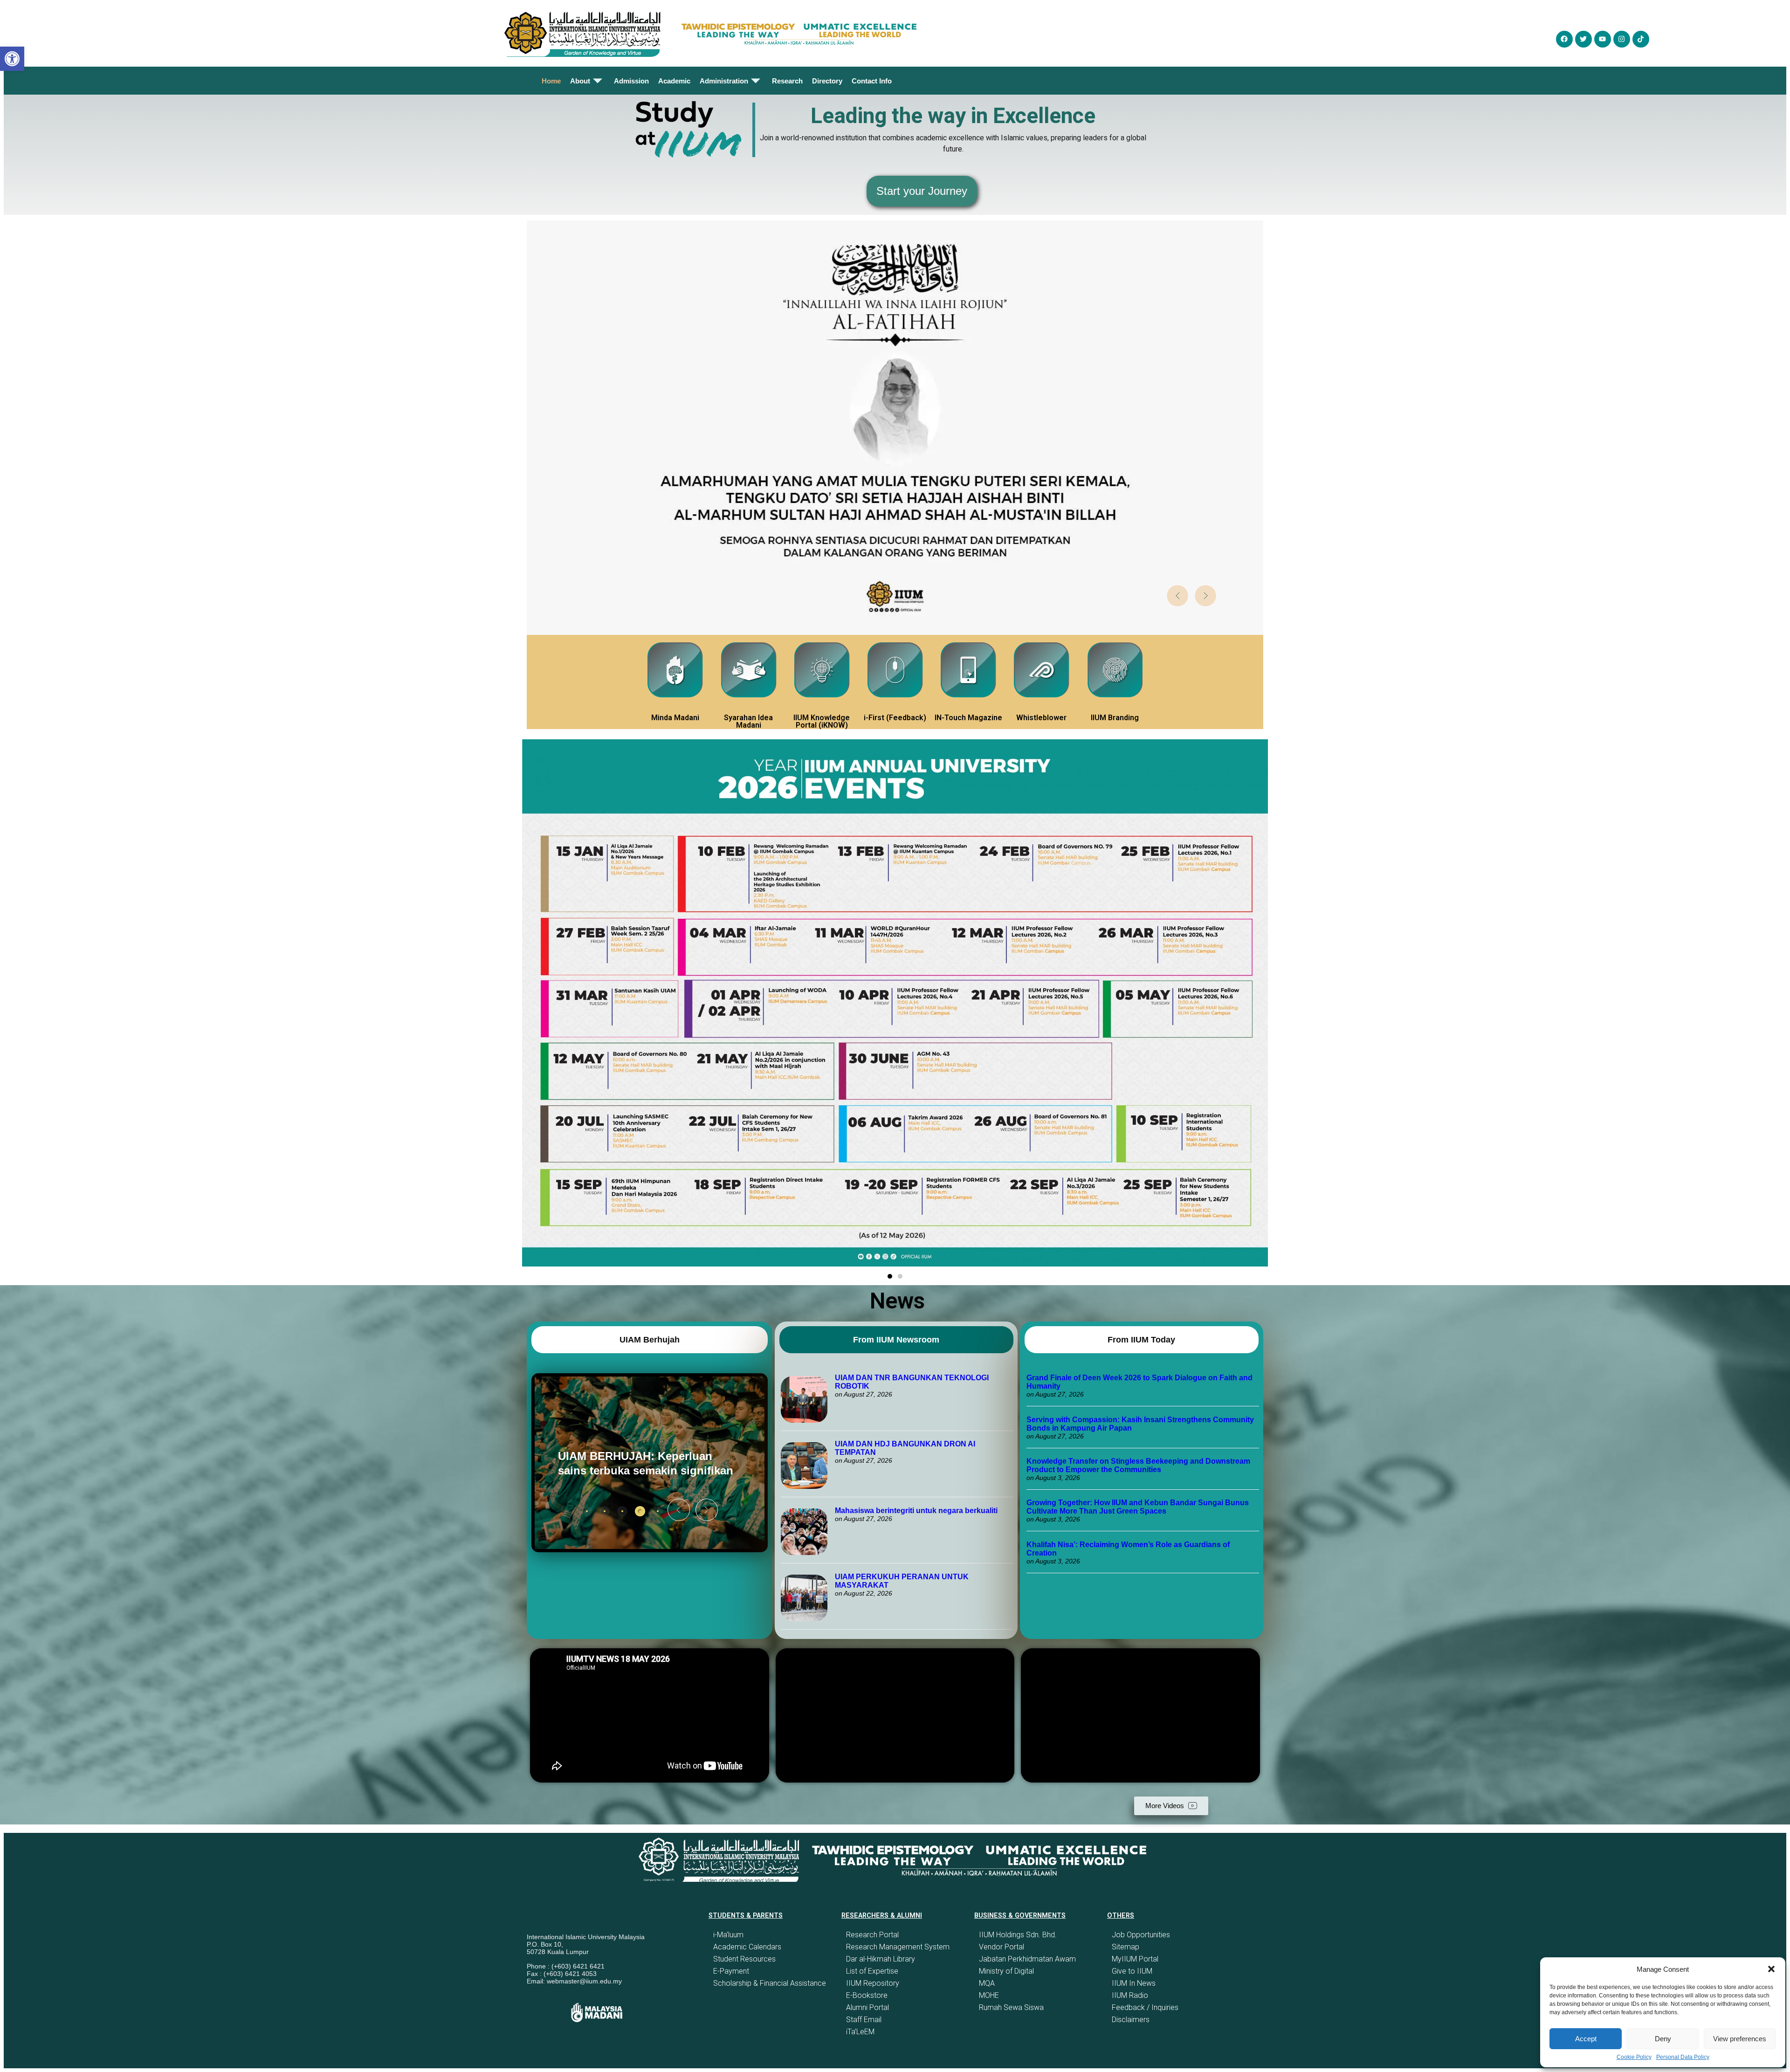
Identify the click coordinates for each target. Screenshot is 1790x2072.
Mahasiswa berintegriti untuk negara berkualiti (916, 1511)
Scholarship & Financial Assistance (770, 1983)
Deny (1663, 2039)
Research (787, 81)
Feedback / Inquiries (1145, 2007)
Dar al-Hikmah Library (881, 1959)
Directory (827, 81)
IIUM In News (1134, 1983)
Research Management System (898, 1947)
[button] (1771, 1969)
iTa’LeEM (860, 2032)
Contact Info (872, 81)
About (580, 81)
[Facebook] (1564, 39)
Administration (724, 81)
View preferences (1740, 2039)
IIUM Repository (873, 1983)
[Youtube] (1603, 39)
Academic (674, 81)
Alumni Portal (867, 2007)
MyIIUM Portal (1135, 1959)
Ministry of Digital (1006, 1971)
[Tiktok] (1641, 39)
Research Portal (872, 1935)
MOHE (989, 1995)
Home (551, 81)
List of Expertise (872, 1971)
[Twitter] (1583, 39)
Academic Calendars (747, 1947)
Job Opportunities (1141, 1935)
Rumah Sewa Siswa (1011, 2007)
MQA (987, 1983)
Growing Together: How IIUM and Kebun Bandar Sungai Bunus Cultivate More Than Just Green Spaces (1138, 1507)
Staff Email (864, 2020)
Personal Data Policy (1683, 2057)
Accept (1586, 2039)
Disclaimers (1131, 2020)
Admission (631, 81)
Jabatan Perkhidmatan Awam (1027, 1959)
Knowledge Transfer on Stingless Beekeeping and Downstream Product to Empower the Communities (1138, 1465)
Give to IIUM (1132, 1971)
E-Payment (731, 1971)
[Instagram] (1622, 39)
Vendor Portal (1002, 1947)
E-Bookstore (867, 1995)
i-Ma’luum (728, 1935)
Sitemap (1126, 1947)
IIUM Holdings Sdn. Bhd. (1018, 1935)
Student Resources (744, 1959)
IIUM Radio (1130, 1995)
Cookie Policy (1634, 2057)
